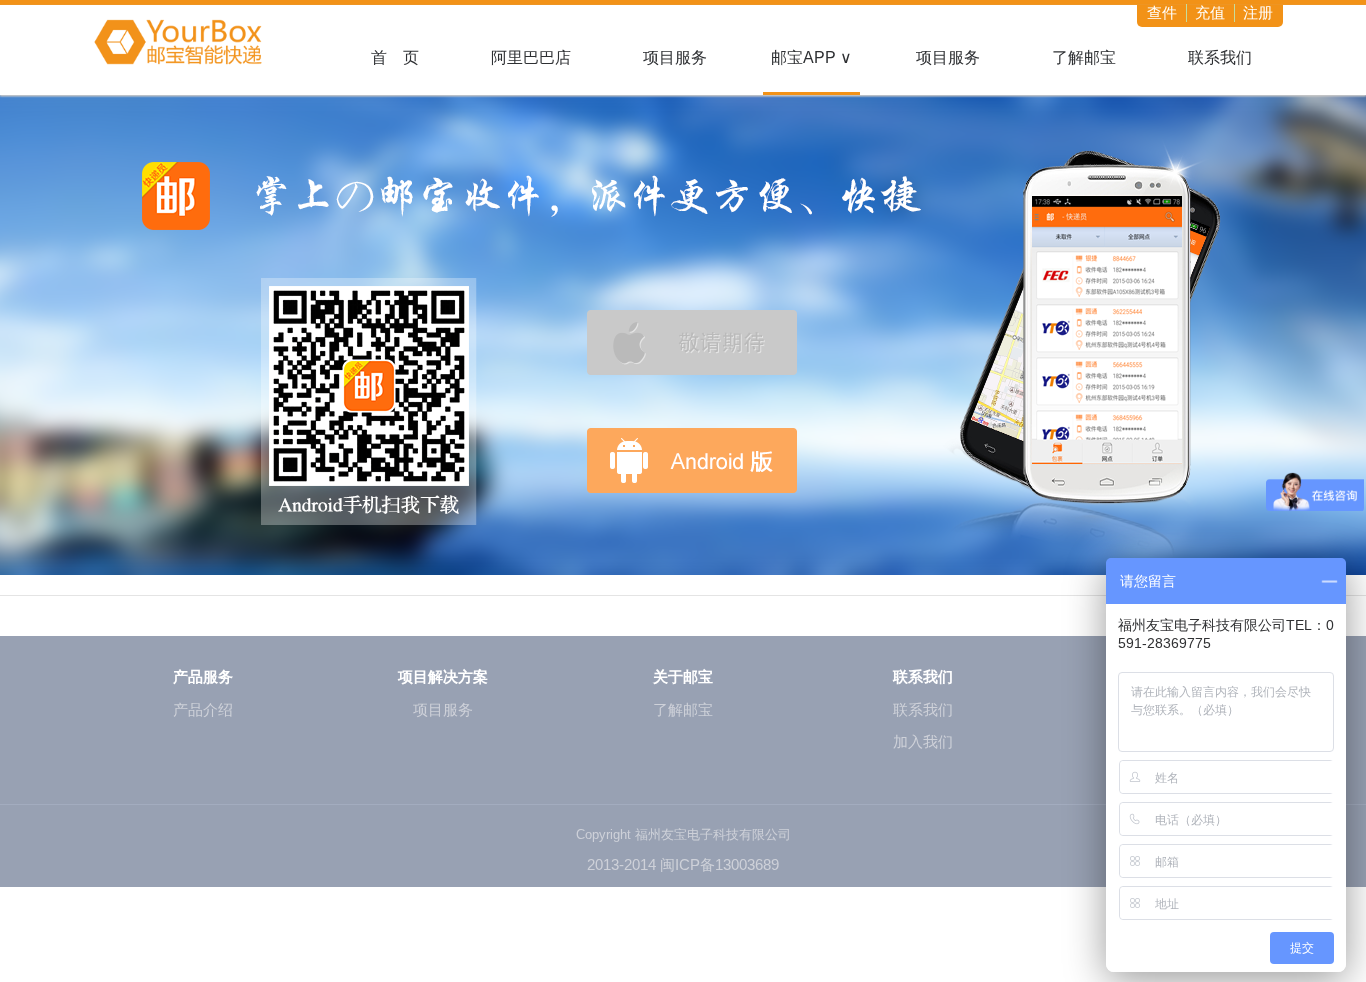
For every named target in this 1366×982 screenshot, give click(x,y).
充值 (1210, 12)
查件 (1162, 12)
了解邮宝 (1084, 57)
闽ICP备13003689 (719, 864)
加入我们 (923, 741)
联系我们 (1220, 57)
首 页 (395, 57)
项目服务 (675, 57)
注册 (1258, 12)
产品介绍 (203, 709)
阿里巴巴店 (531, 57)
